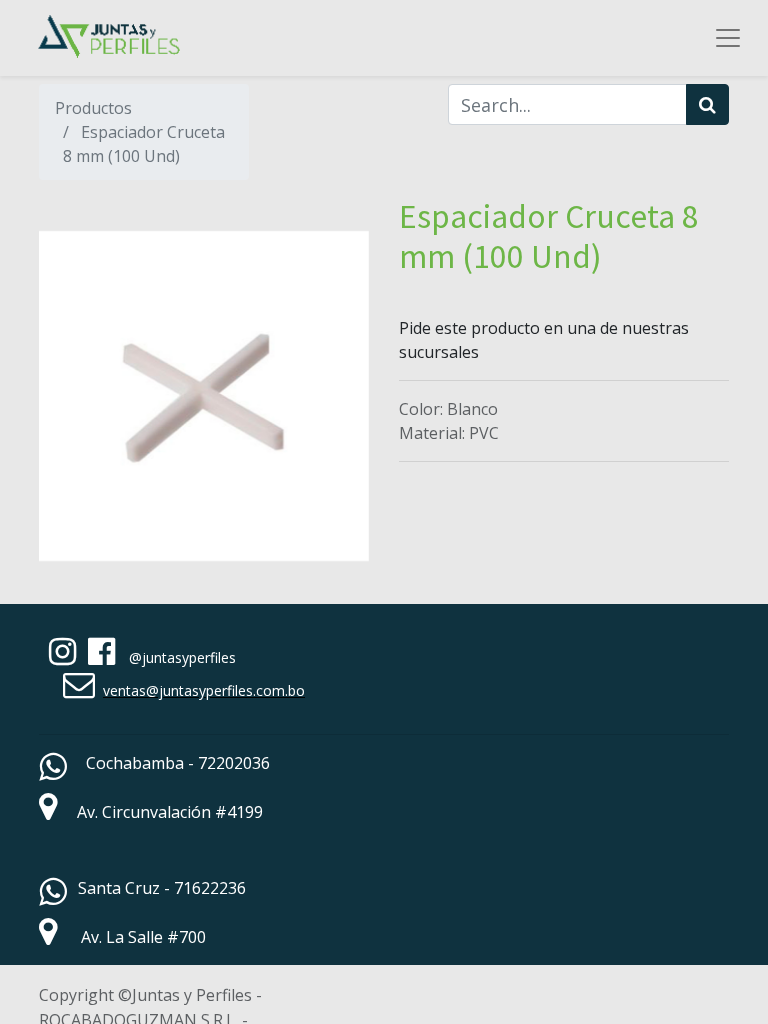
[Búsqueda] (707, 104)
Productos (93, 108)
